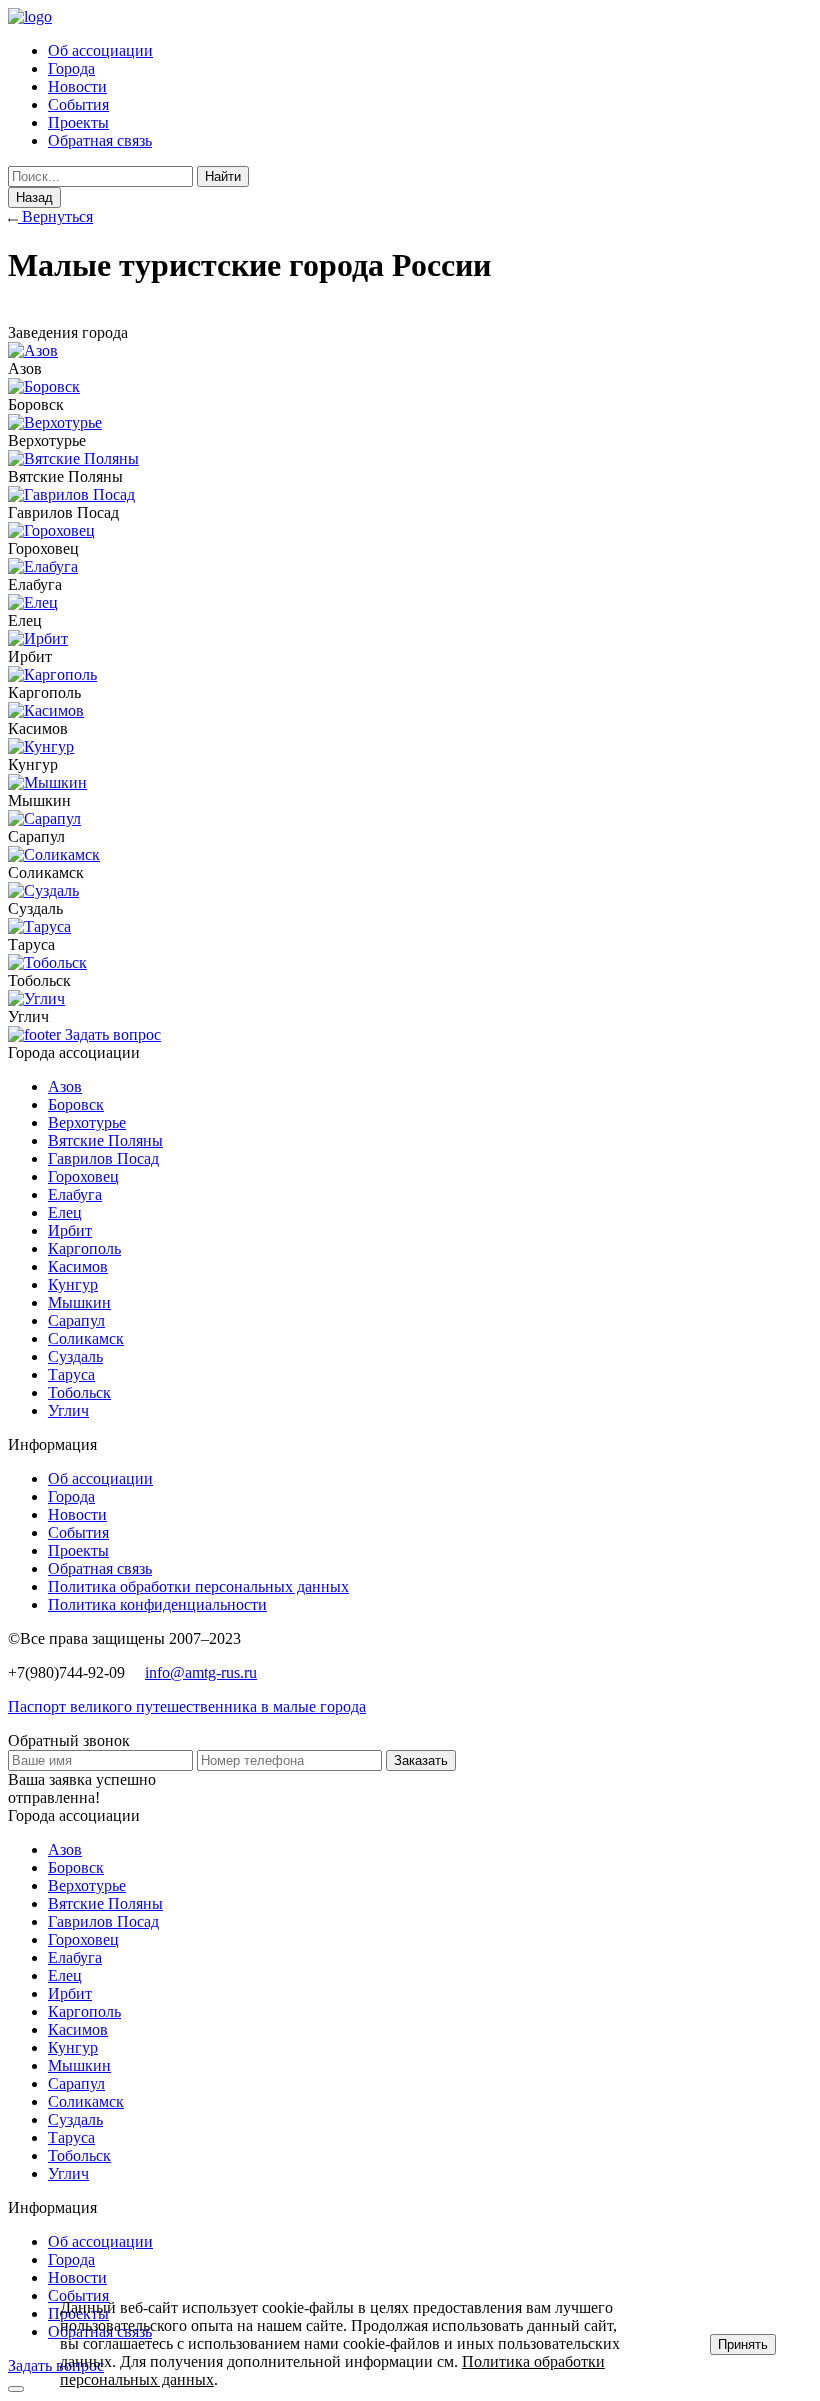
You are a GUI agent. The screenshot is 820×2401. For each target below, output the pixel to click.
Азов (65, 1086)
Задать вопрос (113, 1034)
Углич (68, 1410)
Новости (77, 86)
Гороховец (83, 1176)
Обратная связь (100, 140)
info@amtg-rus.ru (201, 1672)
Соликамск (86, 1338)
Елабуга (75, 1194)
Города (71, 68)
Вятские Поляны (105, 1140)
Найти (223, 176)
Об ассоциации (100, 50)
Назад (34, 197)
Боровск (76, 1104)
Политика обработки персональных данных (198, 1586)
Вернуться (55, 216)
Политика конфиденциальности (157, 1604)
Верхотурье (87, 1122)
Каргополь (84, 1248)
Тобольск (79, 1392)
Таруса (71, 1374)
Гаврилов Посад (103, 1158)
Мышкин (79, 1302)
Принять (743, 2344)
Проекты (78, 122)
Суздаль (75, 1356)
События (78, 104)
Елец (65, 1212)
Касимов (78, 1266)
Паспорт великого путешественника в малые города (187, 1706)
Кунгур (73, 1284)
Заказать (421, 1760)
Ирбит (70, 1230)
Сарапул (76, 1320)
